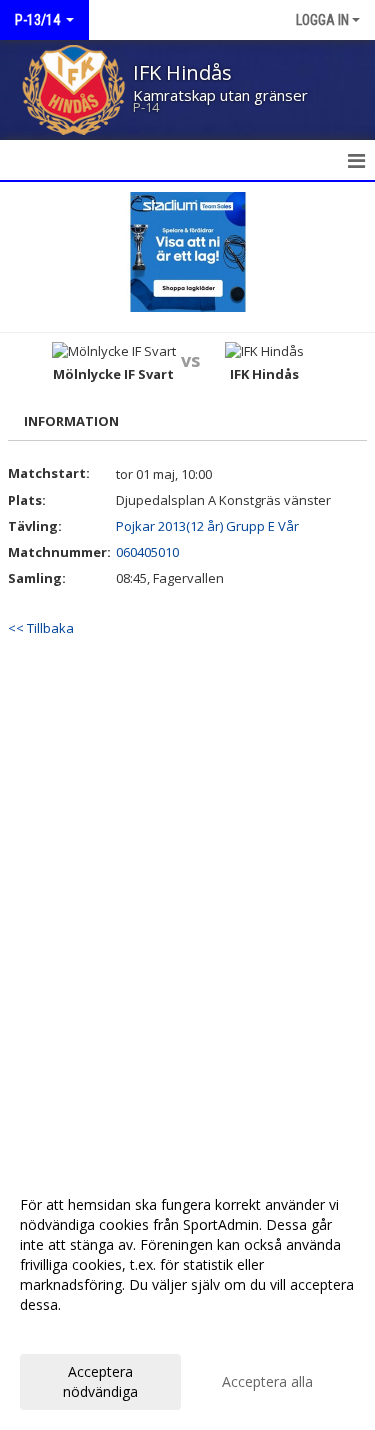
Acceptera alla (267, 1381)
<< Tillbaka (41, 628)
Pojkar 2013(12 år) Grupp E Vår (207, 526)
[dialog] (187, 1297)
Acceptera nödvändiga (100, 1381)
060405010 (147, 552)
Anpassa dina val (74, 1331)
